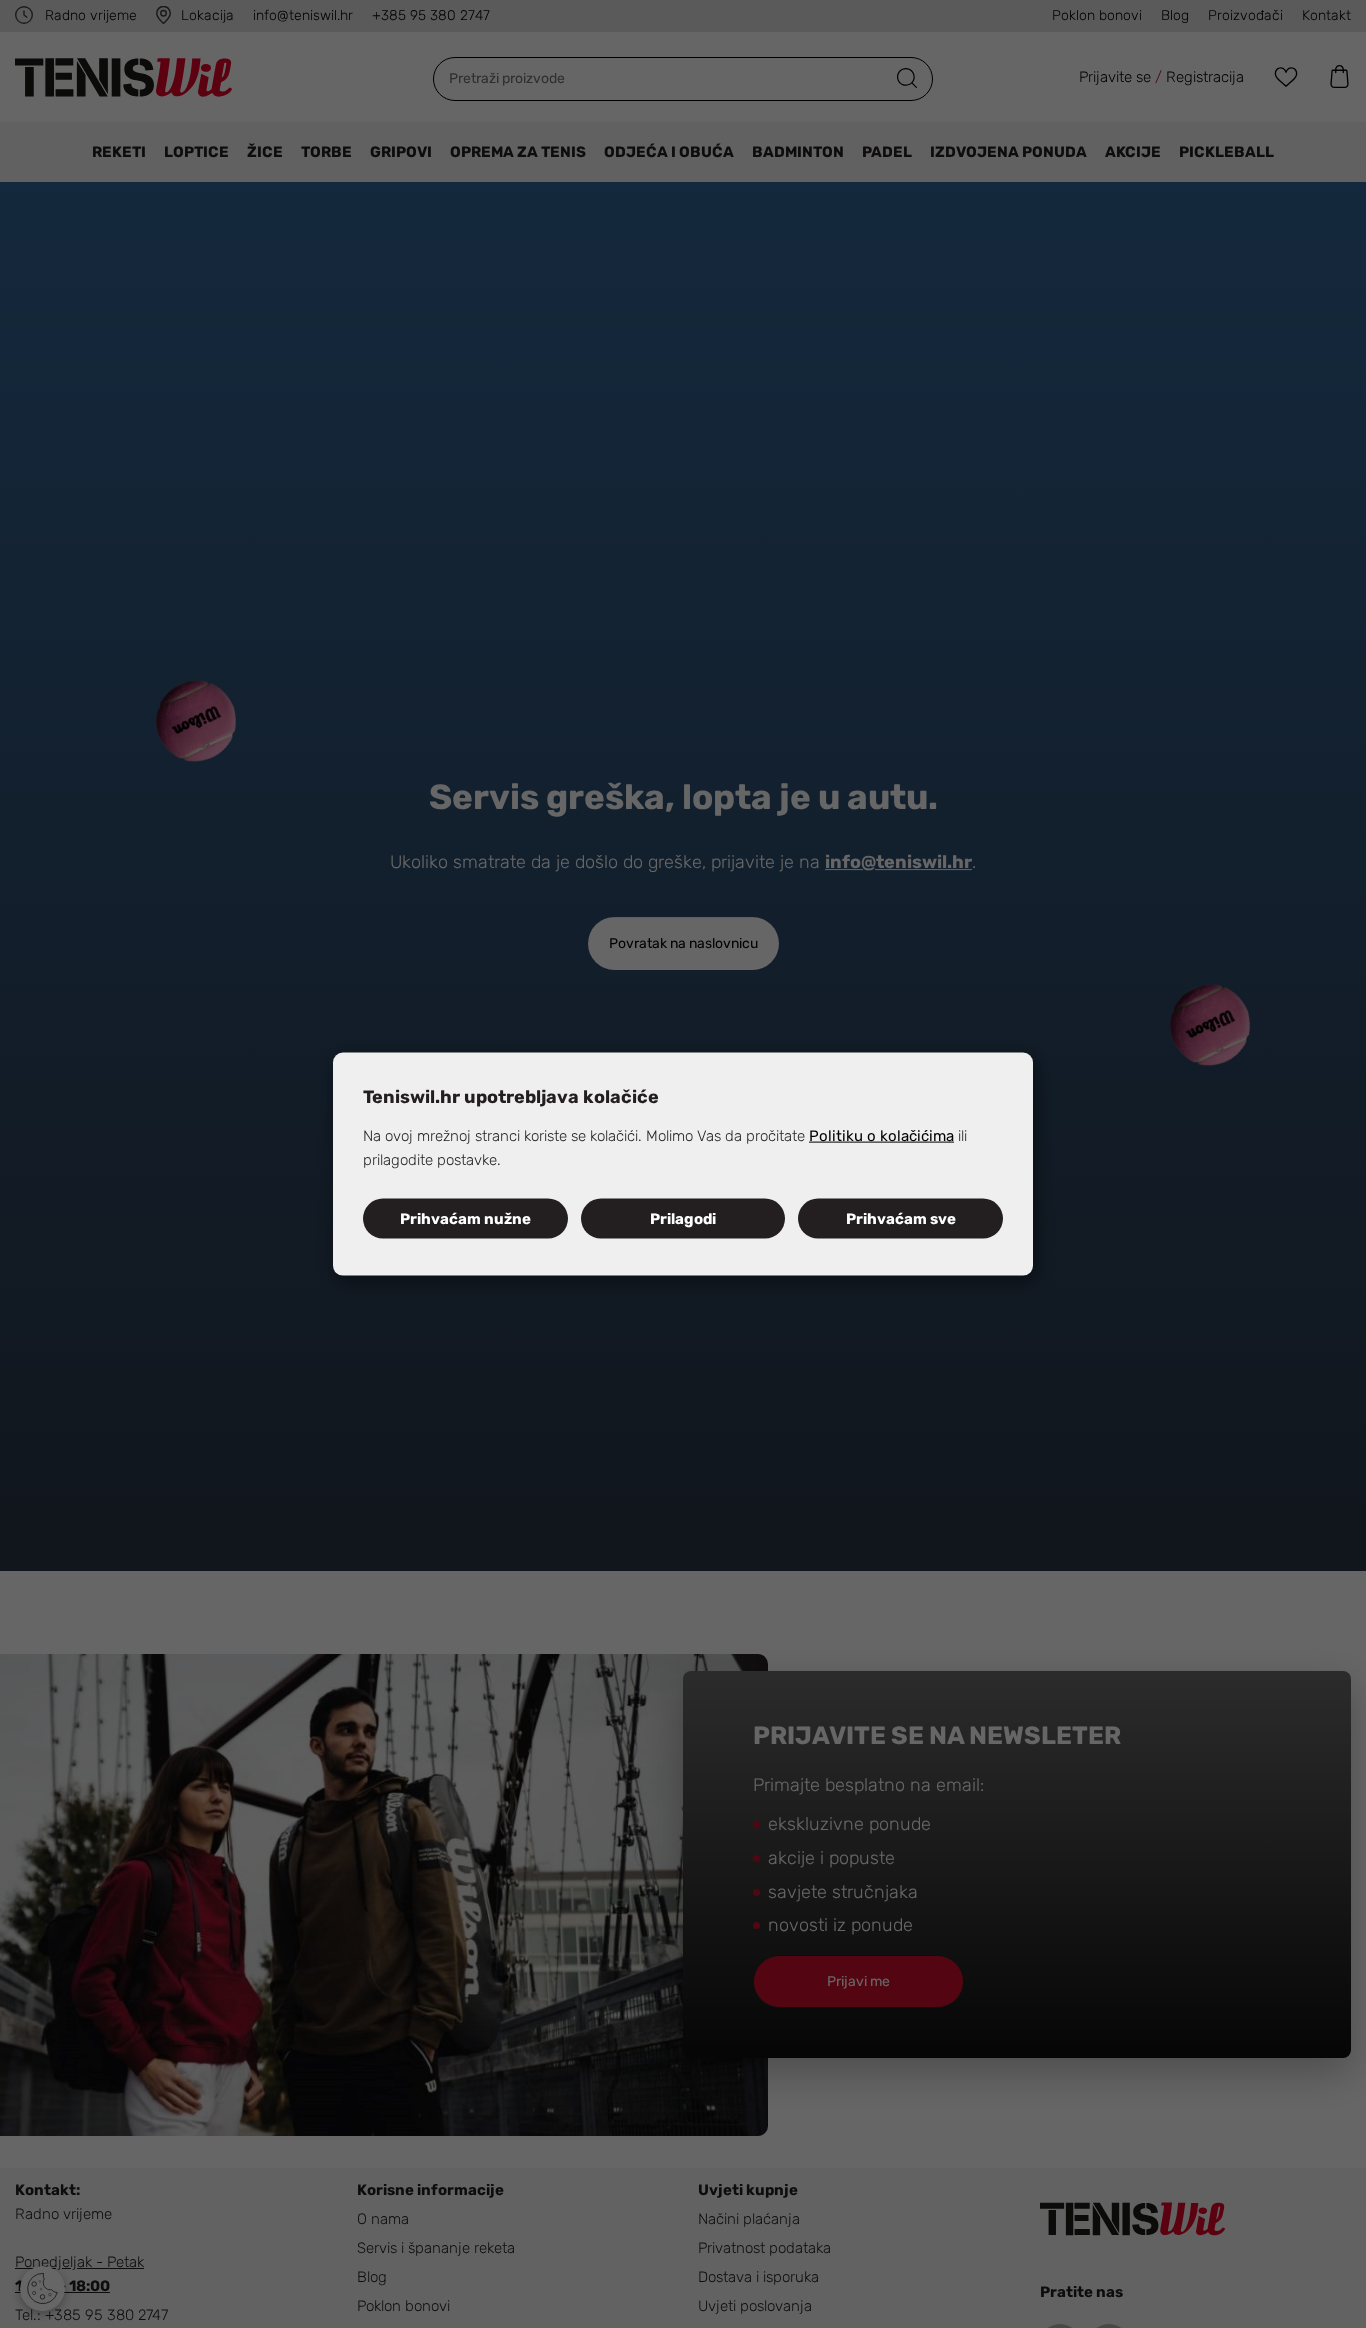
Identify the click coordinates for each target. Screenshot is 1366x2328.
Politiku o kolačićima (881, 1135)
